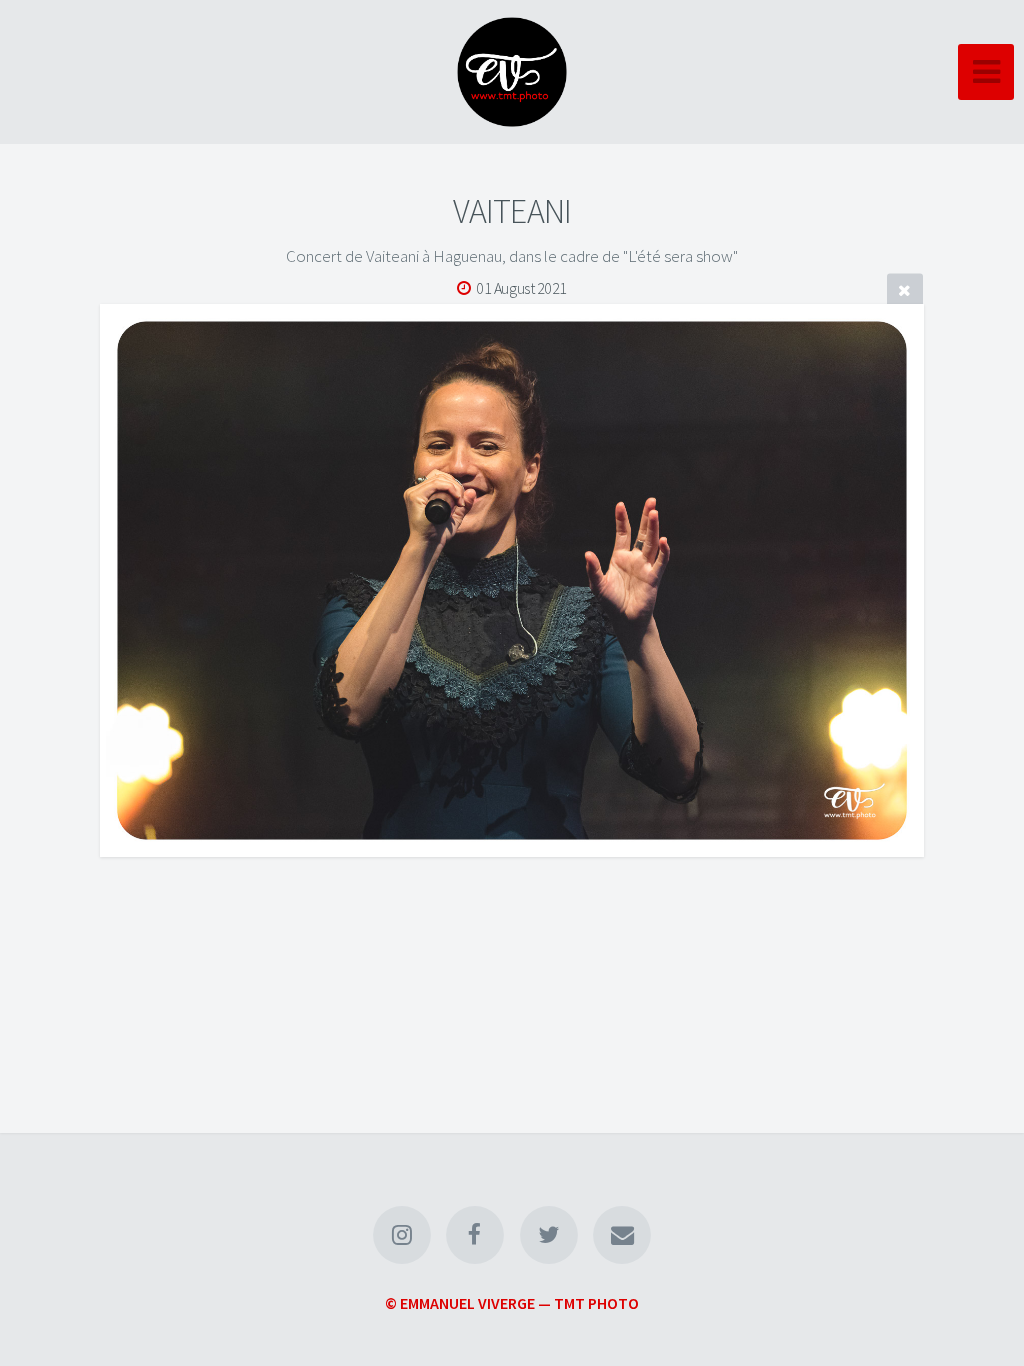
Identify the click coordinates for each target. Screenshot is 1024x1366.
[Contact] (622, 1235)
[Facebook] (475, 1235)
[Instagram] (402, 1235)
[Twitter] (549, 1235)
